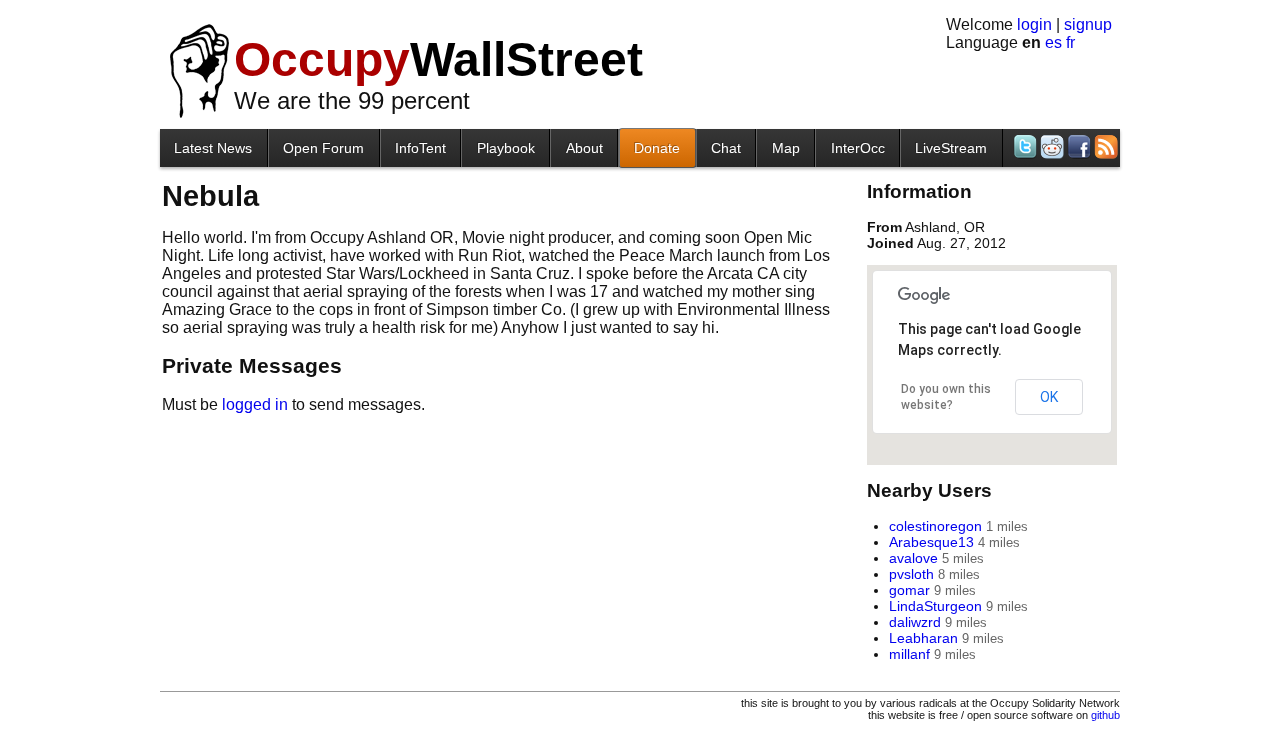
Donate (657, 148)
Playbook (506, 148)
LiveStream (951, 148)
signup (1088, 24)
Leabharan (923, 638)
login (1034, 24)
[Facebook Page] (1077, 146)
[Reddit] (1050, 146)
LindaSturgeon (935, 606)
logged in (255, 404)
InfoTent (420, 148)
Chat (726, 148)
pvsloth (911, 574)
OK (1049, 397)
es (1053, 42)
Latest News (213, 148)
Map (786, 148)
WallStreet (438, 59)
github (1105, 715)
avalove (913, 558)
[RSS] (1104, 146)
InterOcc (858, 148)
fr (1070, 42)
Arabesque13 (931, 542)
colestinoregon (935, 526)
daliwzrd (915, 622)
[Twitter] (1023, 146)
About (584, 148)
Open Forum (323, 148)
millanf (909, 654)
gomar (909, 590)
